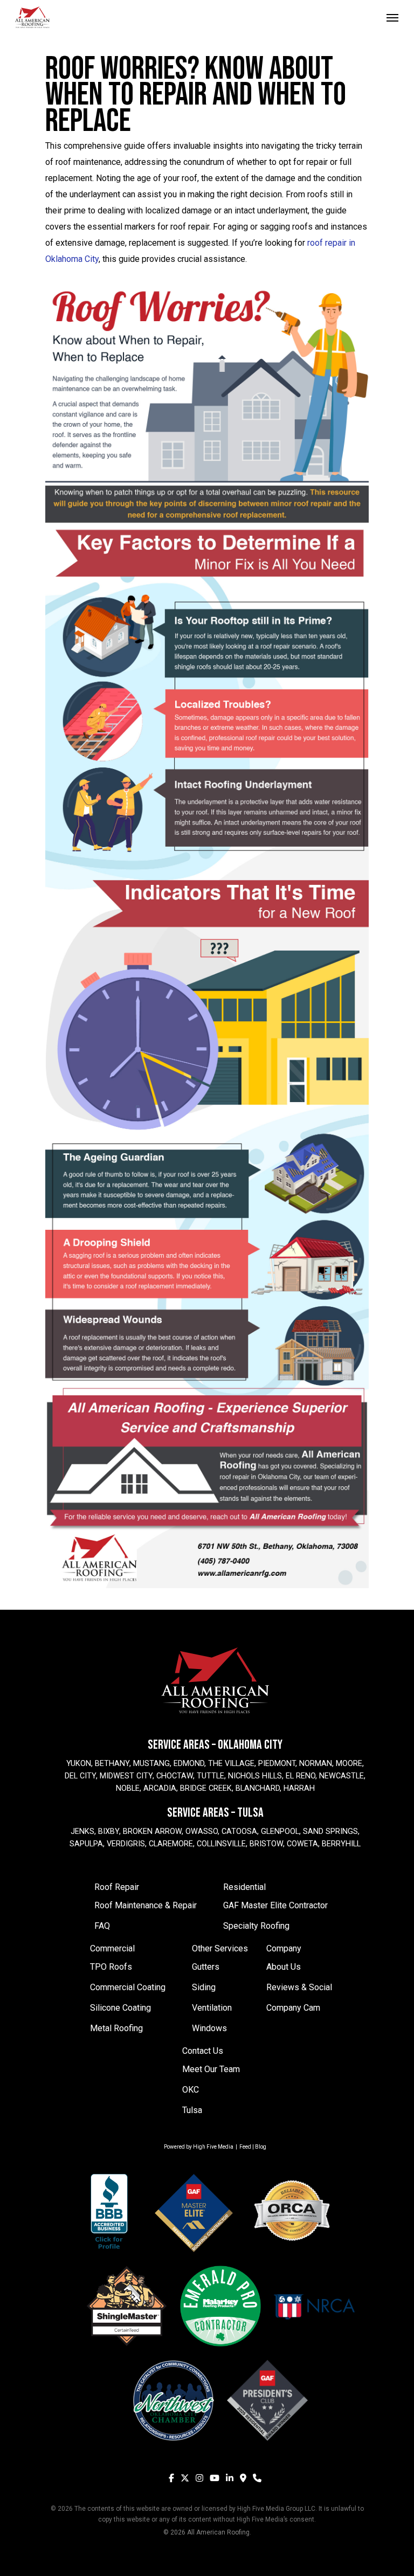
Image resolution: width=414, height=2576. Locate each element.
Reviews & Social (299, 1987)
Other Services (220, 1948)
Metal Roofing (116, 2028)
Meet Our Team (211, 2069)
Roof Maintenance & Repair (146, 1905)
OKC (191, 2090)
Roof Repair (117, 1887)
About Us (284, 1967)
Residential (244, 1887)
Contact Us (203, 2051)
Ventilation (212, 2008)
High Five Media (213, 2147)
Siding (204, 1987)
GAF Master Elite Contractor (275, 1905)
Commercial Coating (128, 1987)
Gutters (206, 1967)
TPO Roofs (111, 1967)
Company (284, 1948)
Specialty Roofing (256, 1926)
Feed (245, 2147)
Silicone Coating (120, 2008)
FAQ (102, 1926)
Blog (261, 2147)
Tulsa (192, 2110)
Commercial (112, 1948)
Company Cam (293, 2008)
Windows (209, 2028)
